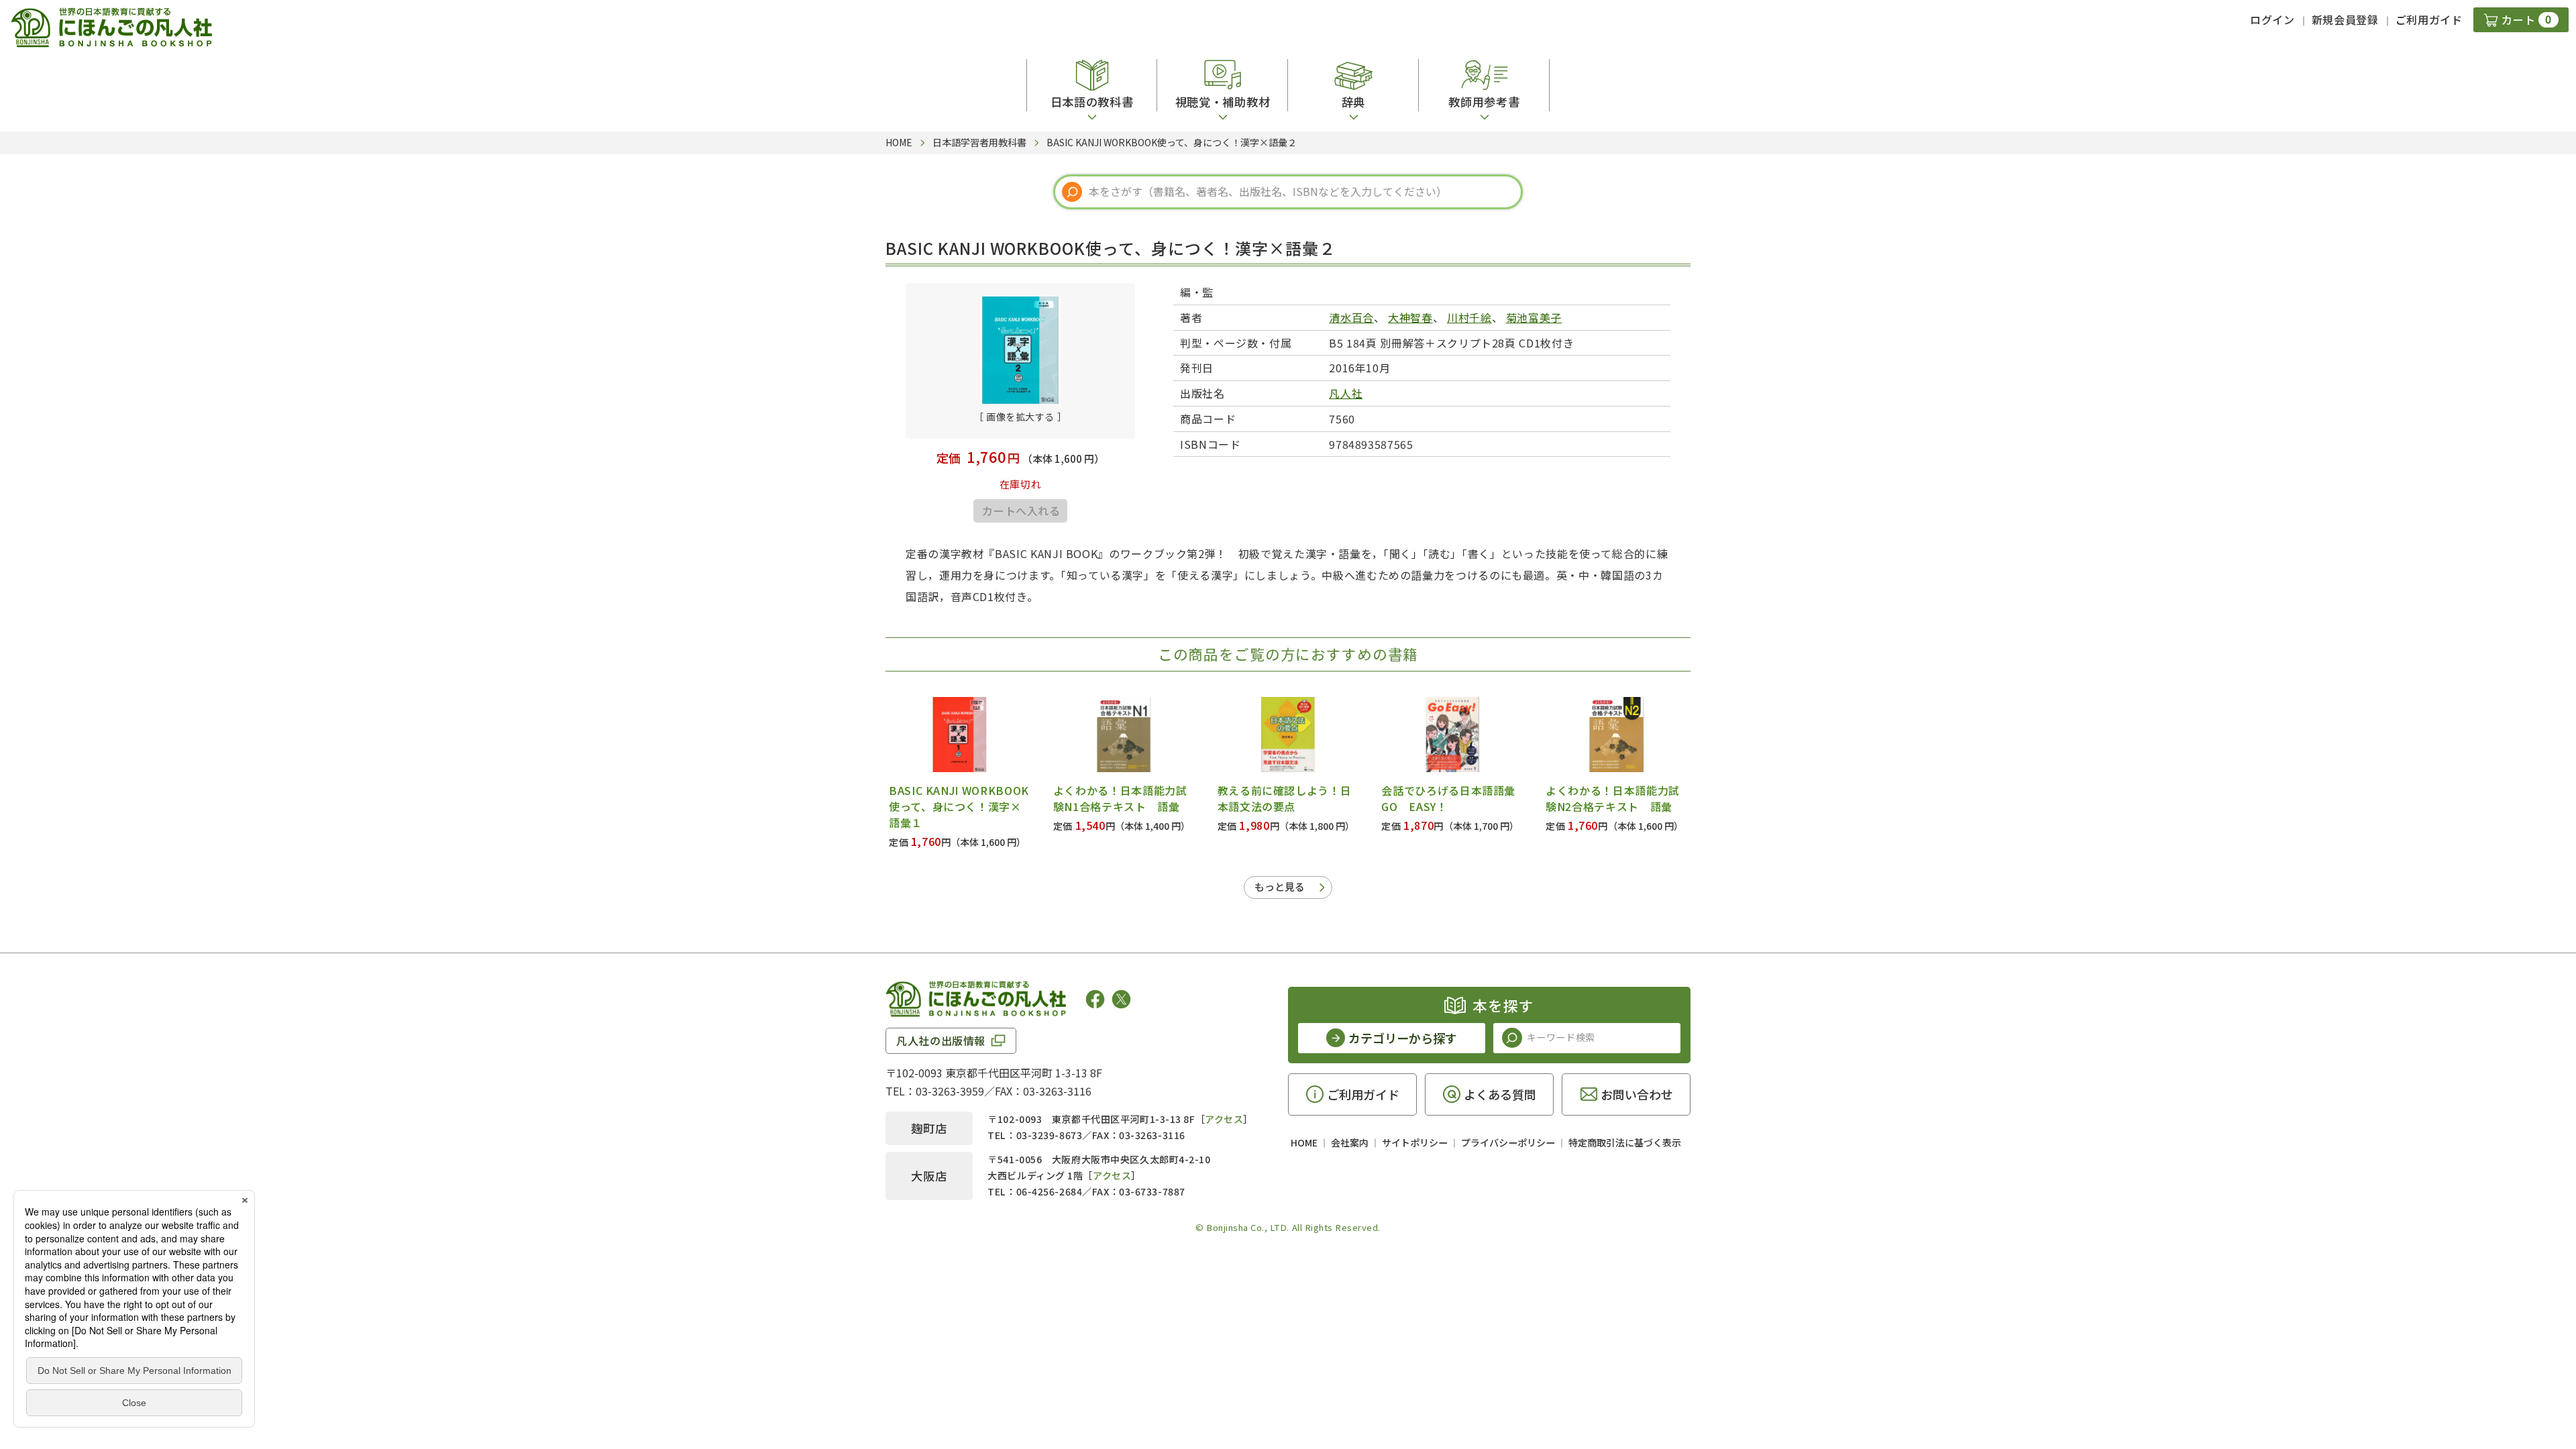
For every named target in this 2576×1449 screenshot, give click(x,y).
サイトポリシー (1415, 1142)
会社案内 (1350, 1142)
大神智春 (1410, 317)
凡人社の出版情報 (941, 1040)
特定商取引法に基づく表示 (1625, 1142)
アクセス (1224, 1119)
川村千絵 (1469, 317)
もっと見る (1280, 887)
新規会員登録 (2345, 19)
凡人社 (1346, 393)
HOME (1304, 1142)
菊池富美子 (1534, 317)
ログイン (2272, 19)
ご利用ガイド (2429, 19)
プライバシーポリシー (1508, 1142)
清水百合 (1351, 317)
